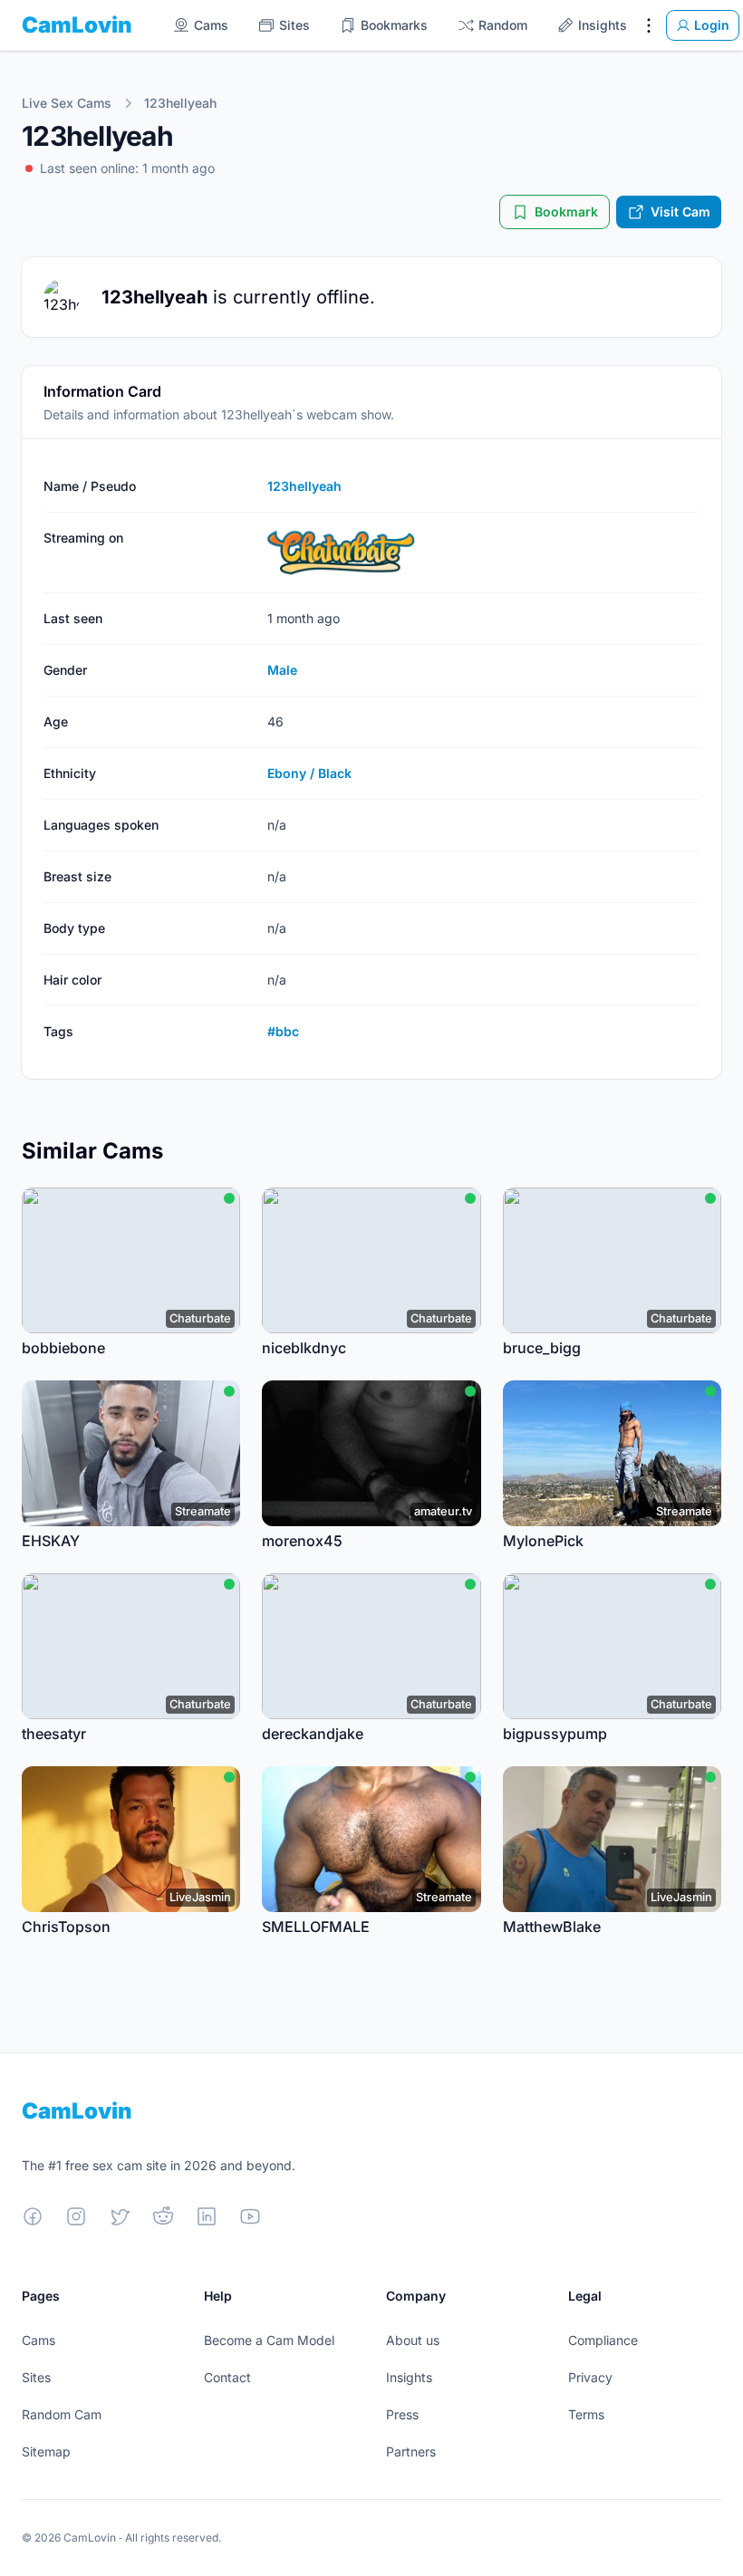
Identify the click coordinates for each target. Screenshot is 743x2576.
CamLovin (77, 25)
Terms (586, 2414)
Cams (39, 2340)
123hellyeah (180, 103)
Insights (409, 2377)
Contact (227, 2377)
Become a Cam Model (269, 2340)
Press (402, 2414)
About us (413, 2340)
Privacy (590, 2377)
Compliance (603, 2340)
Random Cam (62, 2414)
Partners (411, 2451)
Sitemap (46, 2451)
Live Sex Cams (67, 103)
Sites (36, 2377)
